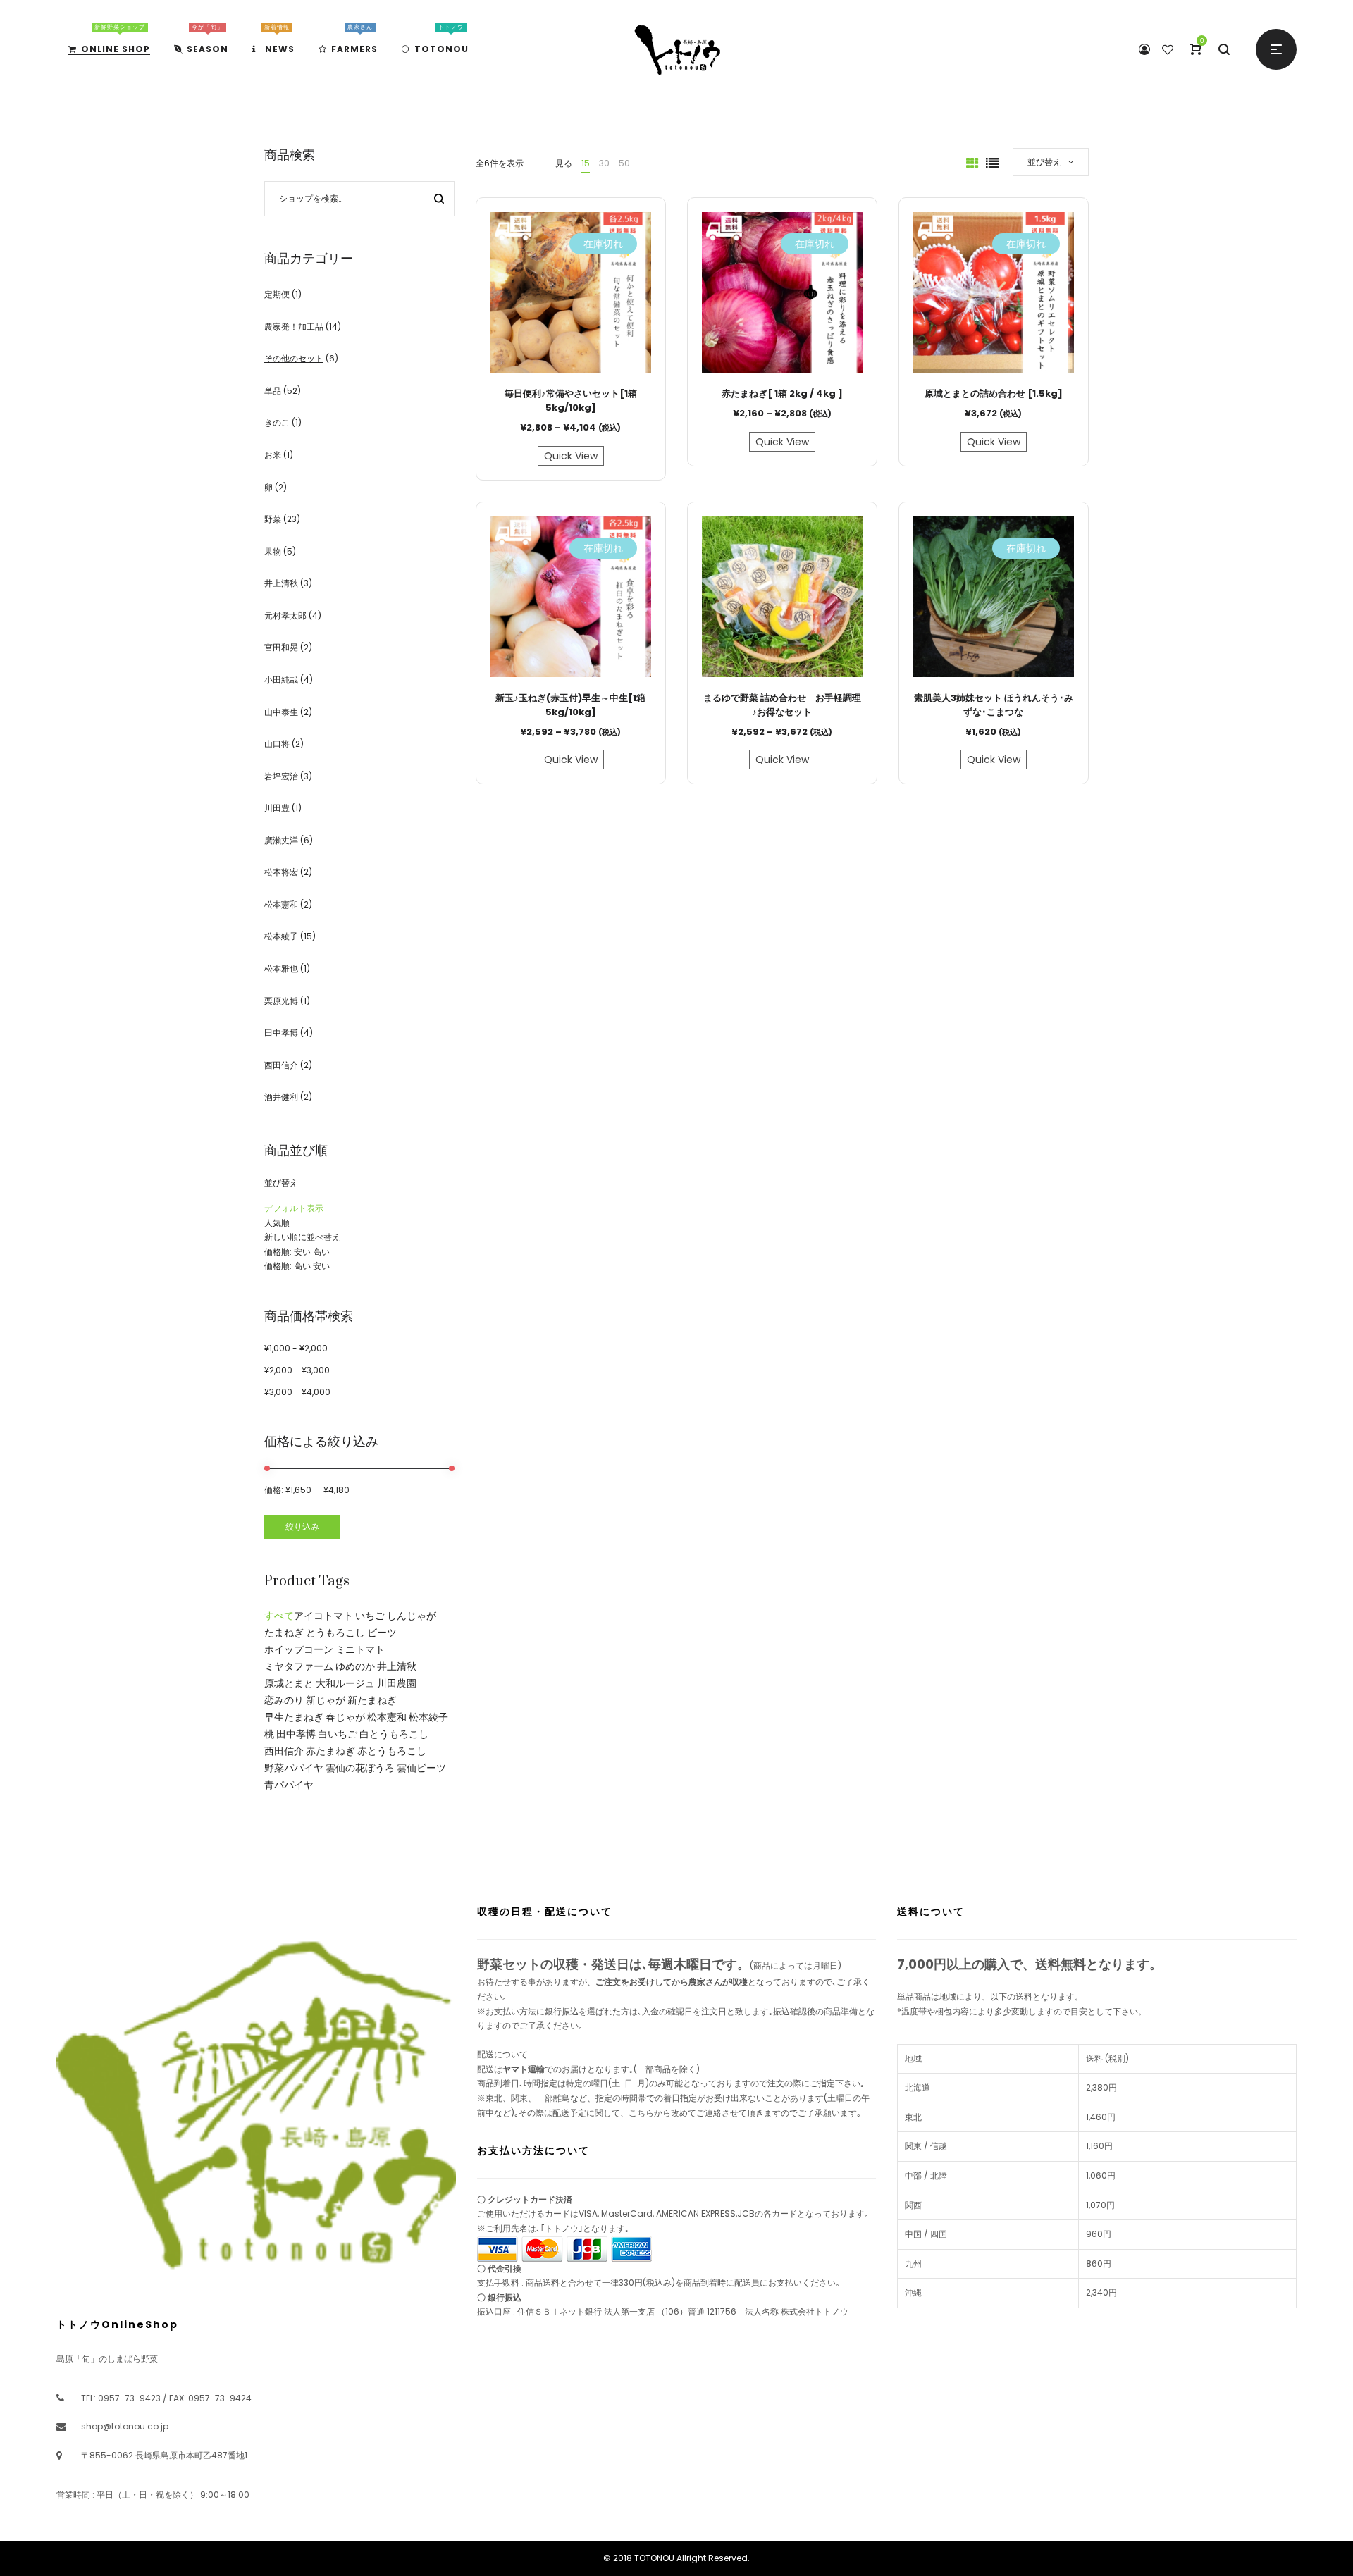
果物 (273, 551)
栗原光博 (281, 1001)
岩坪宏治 (281, 776)
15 (586, 163)
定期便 (277, 294)
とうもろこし (335, 1633)
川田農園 (397, 1683)
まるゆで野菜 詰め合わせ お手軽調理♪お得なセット (782, 705)
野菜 (273, 519)
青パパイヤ (289, 1785)
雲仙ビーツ (421, 1768)
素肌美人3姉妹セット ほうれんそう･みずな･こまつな (994, 705)
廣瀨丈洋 (281, 840)
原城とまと (289, 1683)
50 (624, 163)
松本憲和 (281, 904)
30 (604, 163)
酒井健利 (281, 1097)
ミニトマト (360, 1649)
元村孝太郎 (285, 615)
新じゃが (326, 1700)
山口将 (277, 744)
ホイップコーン (299, 1649)
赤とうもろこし (392, 1751)
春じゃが (345, 1717)
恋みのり (284, 1700)
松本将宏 (281, 872)
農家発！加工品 (294, 327)
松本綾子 (281, 936)
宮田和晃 (281, 647)
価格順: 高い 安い (297, 1266)
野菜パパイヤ (294, 1768)
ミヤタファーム (299, 1666)
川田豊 (277, 808)
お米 (273, 455)
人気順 (277, 1223)
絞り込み (302, 1527)
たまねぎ (284, 1633)
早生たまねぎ (294, 1717)
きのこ (277, 422)
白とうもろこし (394, 1734)
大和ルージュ (345, 1683)
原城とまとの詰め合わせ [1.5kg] (994, 394)
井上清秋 (281, 583)
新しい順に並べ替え (302, 1237)
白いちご (338, 1734)
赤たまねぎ (330, 1751)
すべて (279, 1616)
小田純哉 (281, 680)
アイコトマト (323, 1616)
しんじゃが (412, 1616)
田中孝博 (281, 1033)
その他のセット (294, 358)
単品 (273, 391)
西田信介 (281, 1065)
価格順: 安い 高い (297, 1252)
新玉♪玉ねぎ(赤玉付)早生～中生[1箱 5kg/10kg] (570, 705)
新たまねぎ (372, 1700)
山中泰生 (281, 712)
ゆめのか (355, 1666)
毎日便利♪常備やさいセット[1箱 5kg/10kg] (571, 401)
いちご (370, 1616)
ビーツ (382, 1633)
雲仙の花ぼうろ (360, 1768)
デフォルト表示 (294, 1208)
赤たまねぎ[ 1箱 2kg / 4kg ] (782, 394)
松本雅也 (281, 968)
